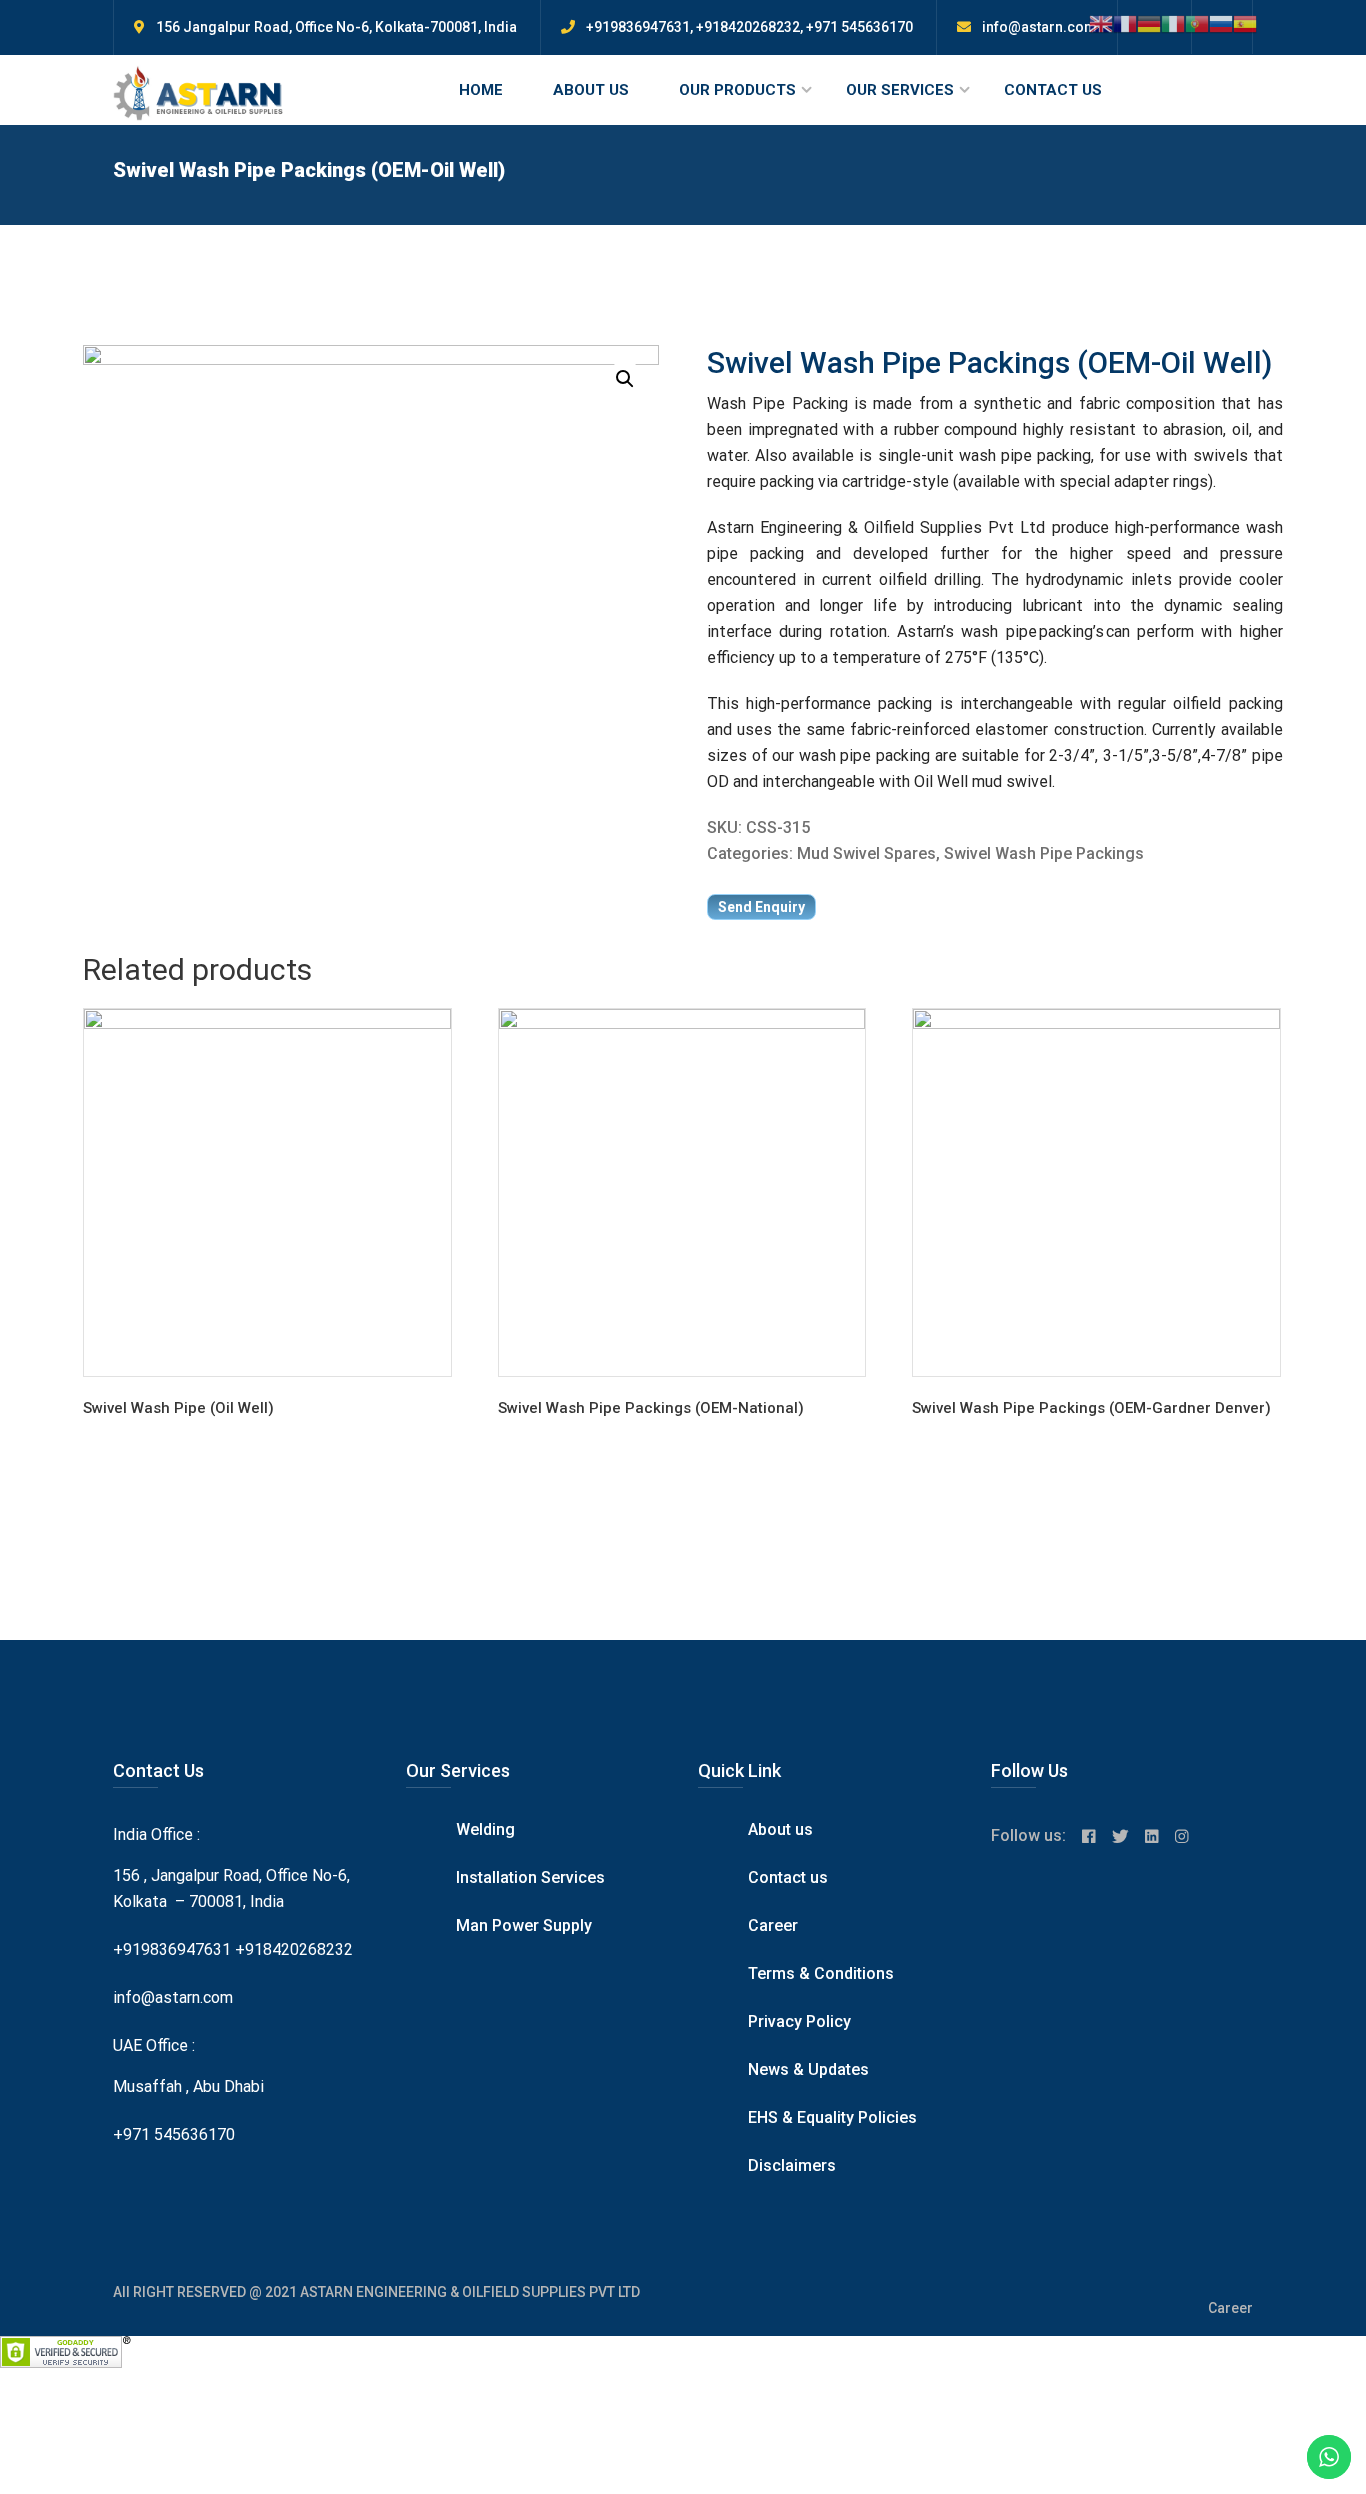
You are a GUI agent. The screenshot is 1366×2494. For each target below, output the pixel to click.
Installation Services (530, 1877)
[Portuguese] (1197, 22)
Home (481, 90)
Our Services (900, 90)
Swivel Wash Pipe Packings (1044, 853)
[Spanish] (1245, 22)
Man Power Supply (524, 1925)
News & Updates (808, 2069)
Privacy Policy (799, 2021)
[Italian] (1173, 22)
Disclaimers (792, 2165)
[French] (1125, 22)
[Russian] (1221, 22)
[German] (1149, 22)
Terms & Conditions (821, 1973)
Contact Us (1053, 90)
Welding (485, 1829)
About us (780, 1829)
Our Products (737, 90)
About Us (591, 90)
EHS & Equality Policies (832, 2117)
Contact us (788, 1877)
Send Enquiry (761, 907)
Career (773, 1925)
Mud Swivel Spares (866, 853)
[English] (1101, 22)
